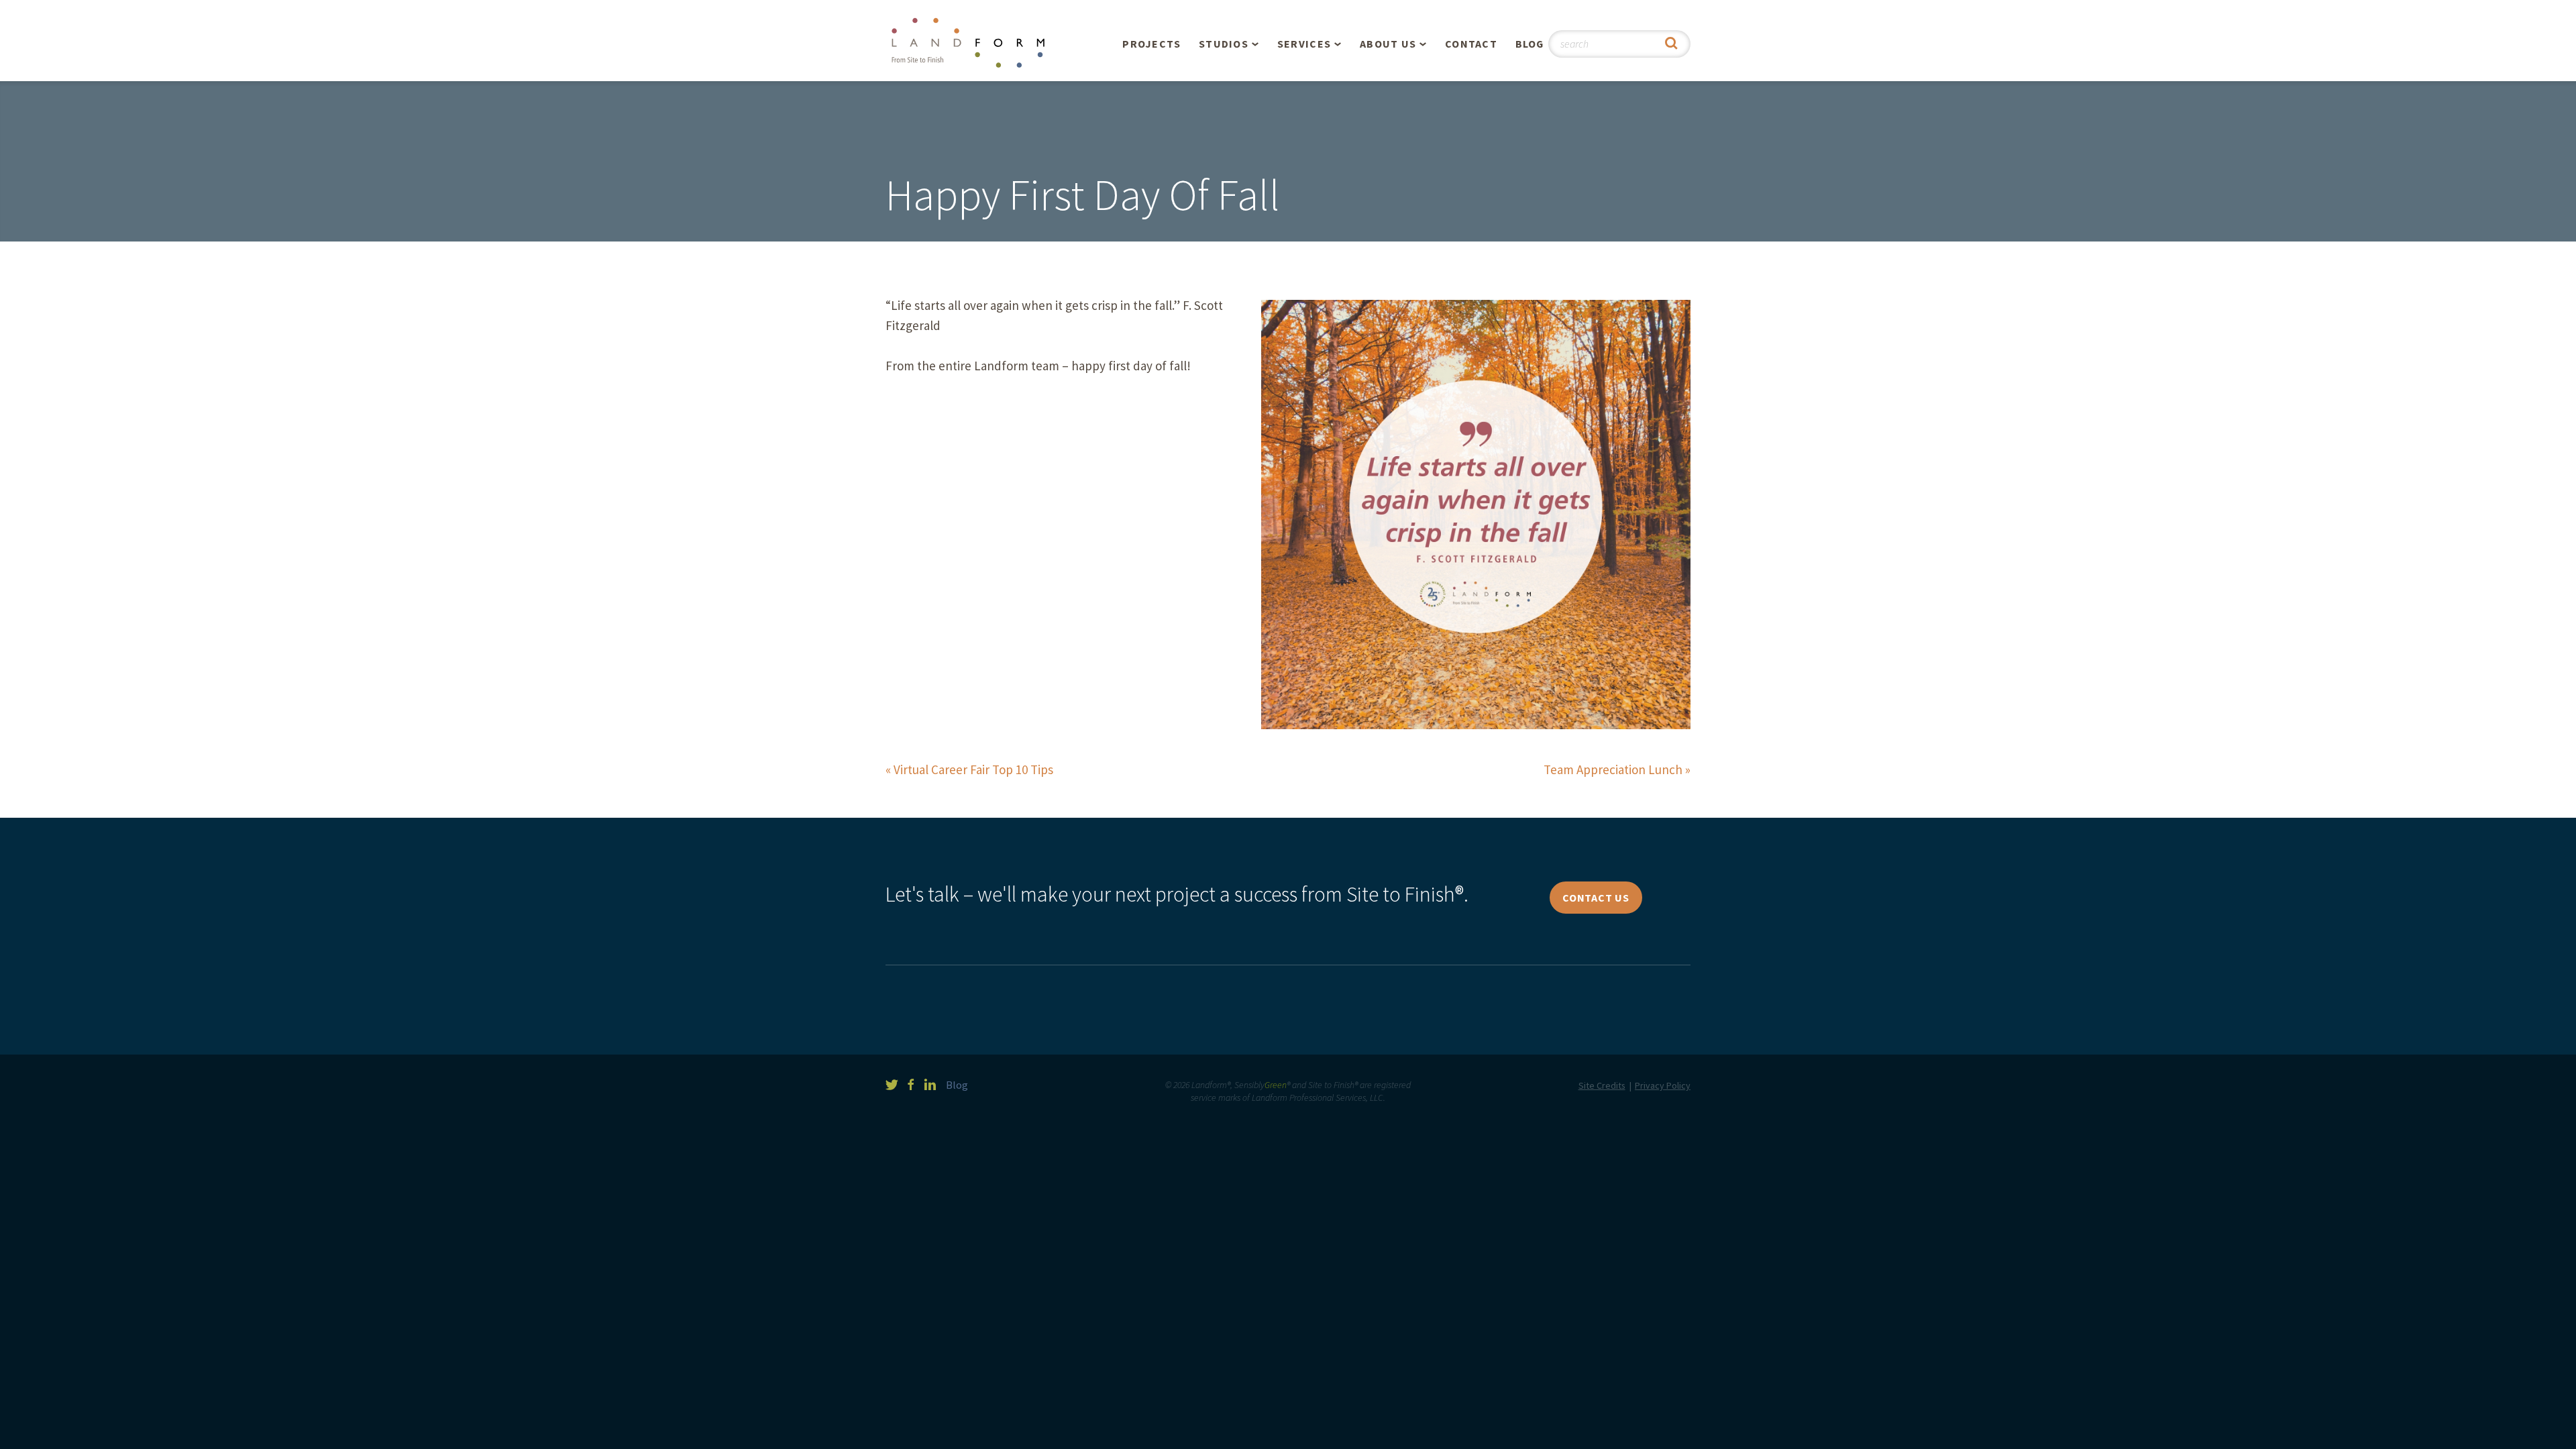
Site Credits (1602, 1085)
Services (1304, 44)
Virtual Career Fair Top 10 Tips (973, 769)
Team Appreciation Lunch (1613, 769)
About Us (1388, 44)
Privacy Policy (1663, 1085)
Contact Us (1596, 898)
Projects (1151, 44)
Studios (1224, 44)
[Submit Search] (1671, 44)
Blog (1530, 44)
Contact (1471, 44)
